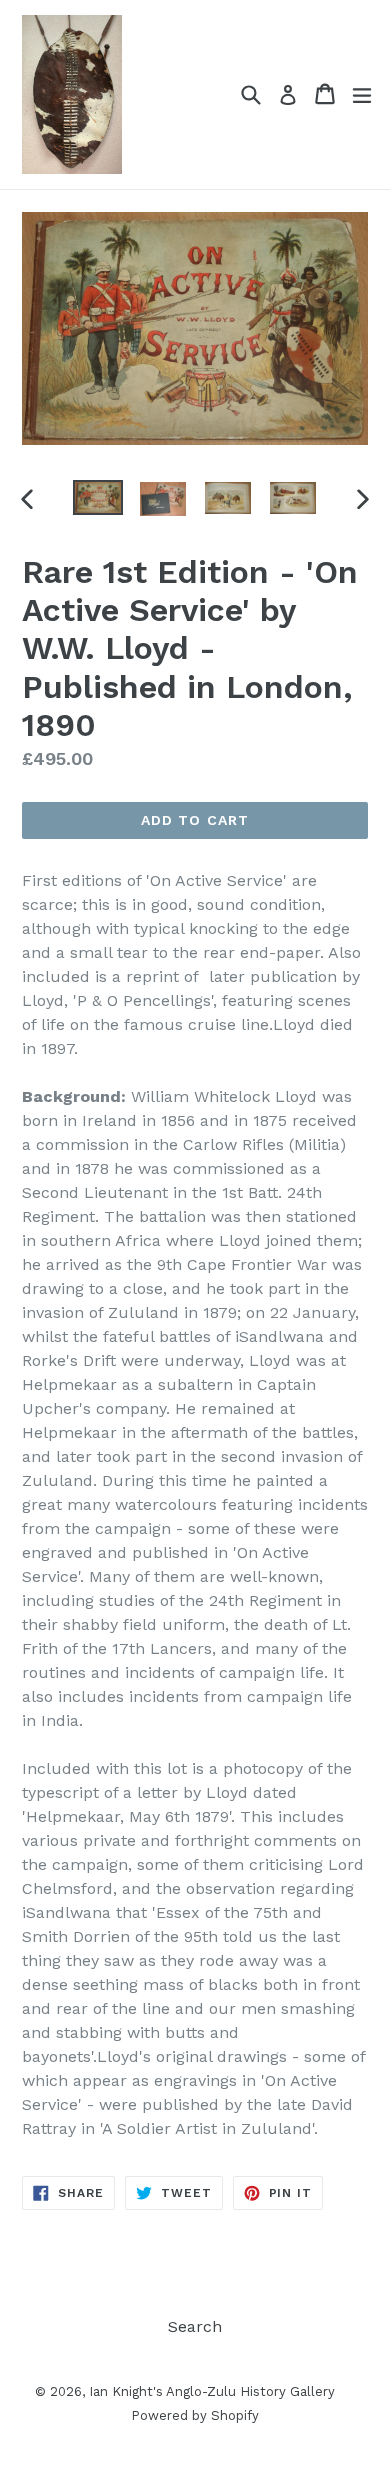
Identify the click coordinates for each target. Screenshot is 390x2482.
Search (195, 2326)
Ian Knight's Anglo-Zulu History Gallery (212, 2391)
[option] (97, 497)
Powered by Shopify (195, 2415)
